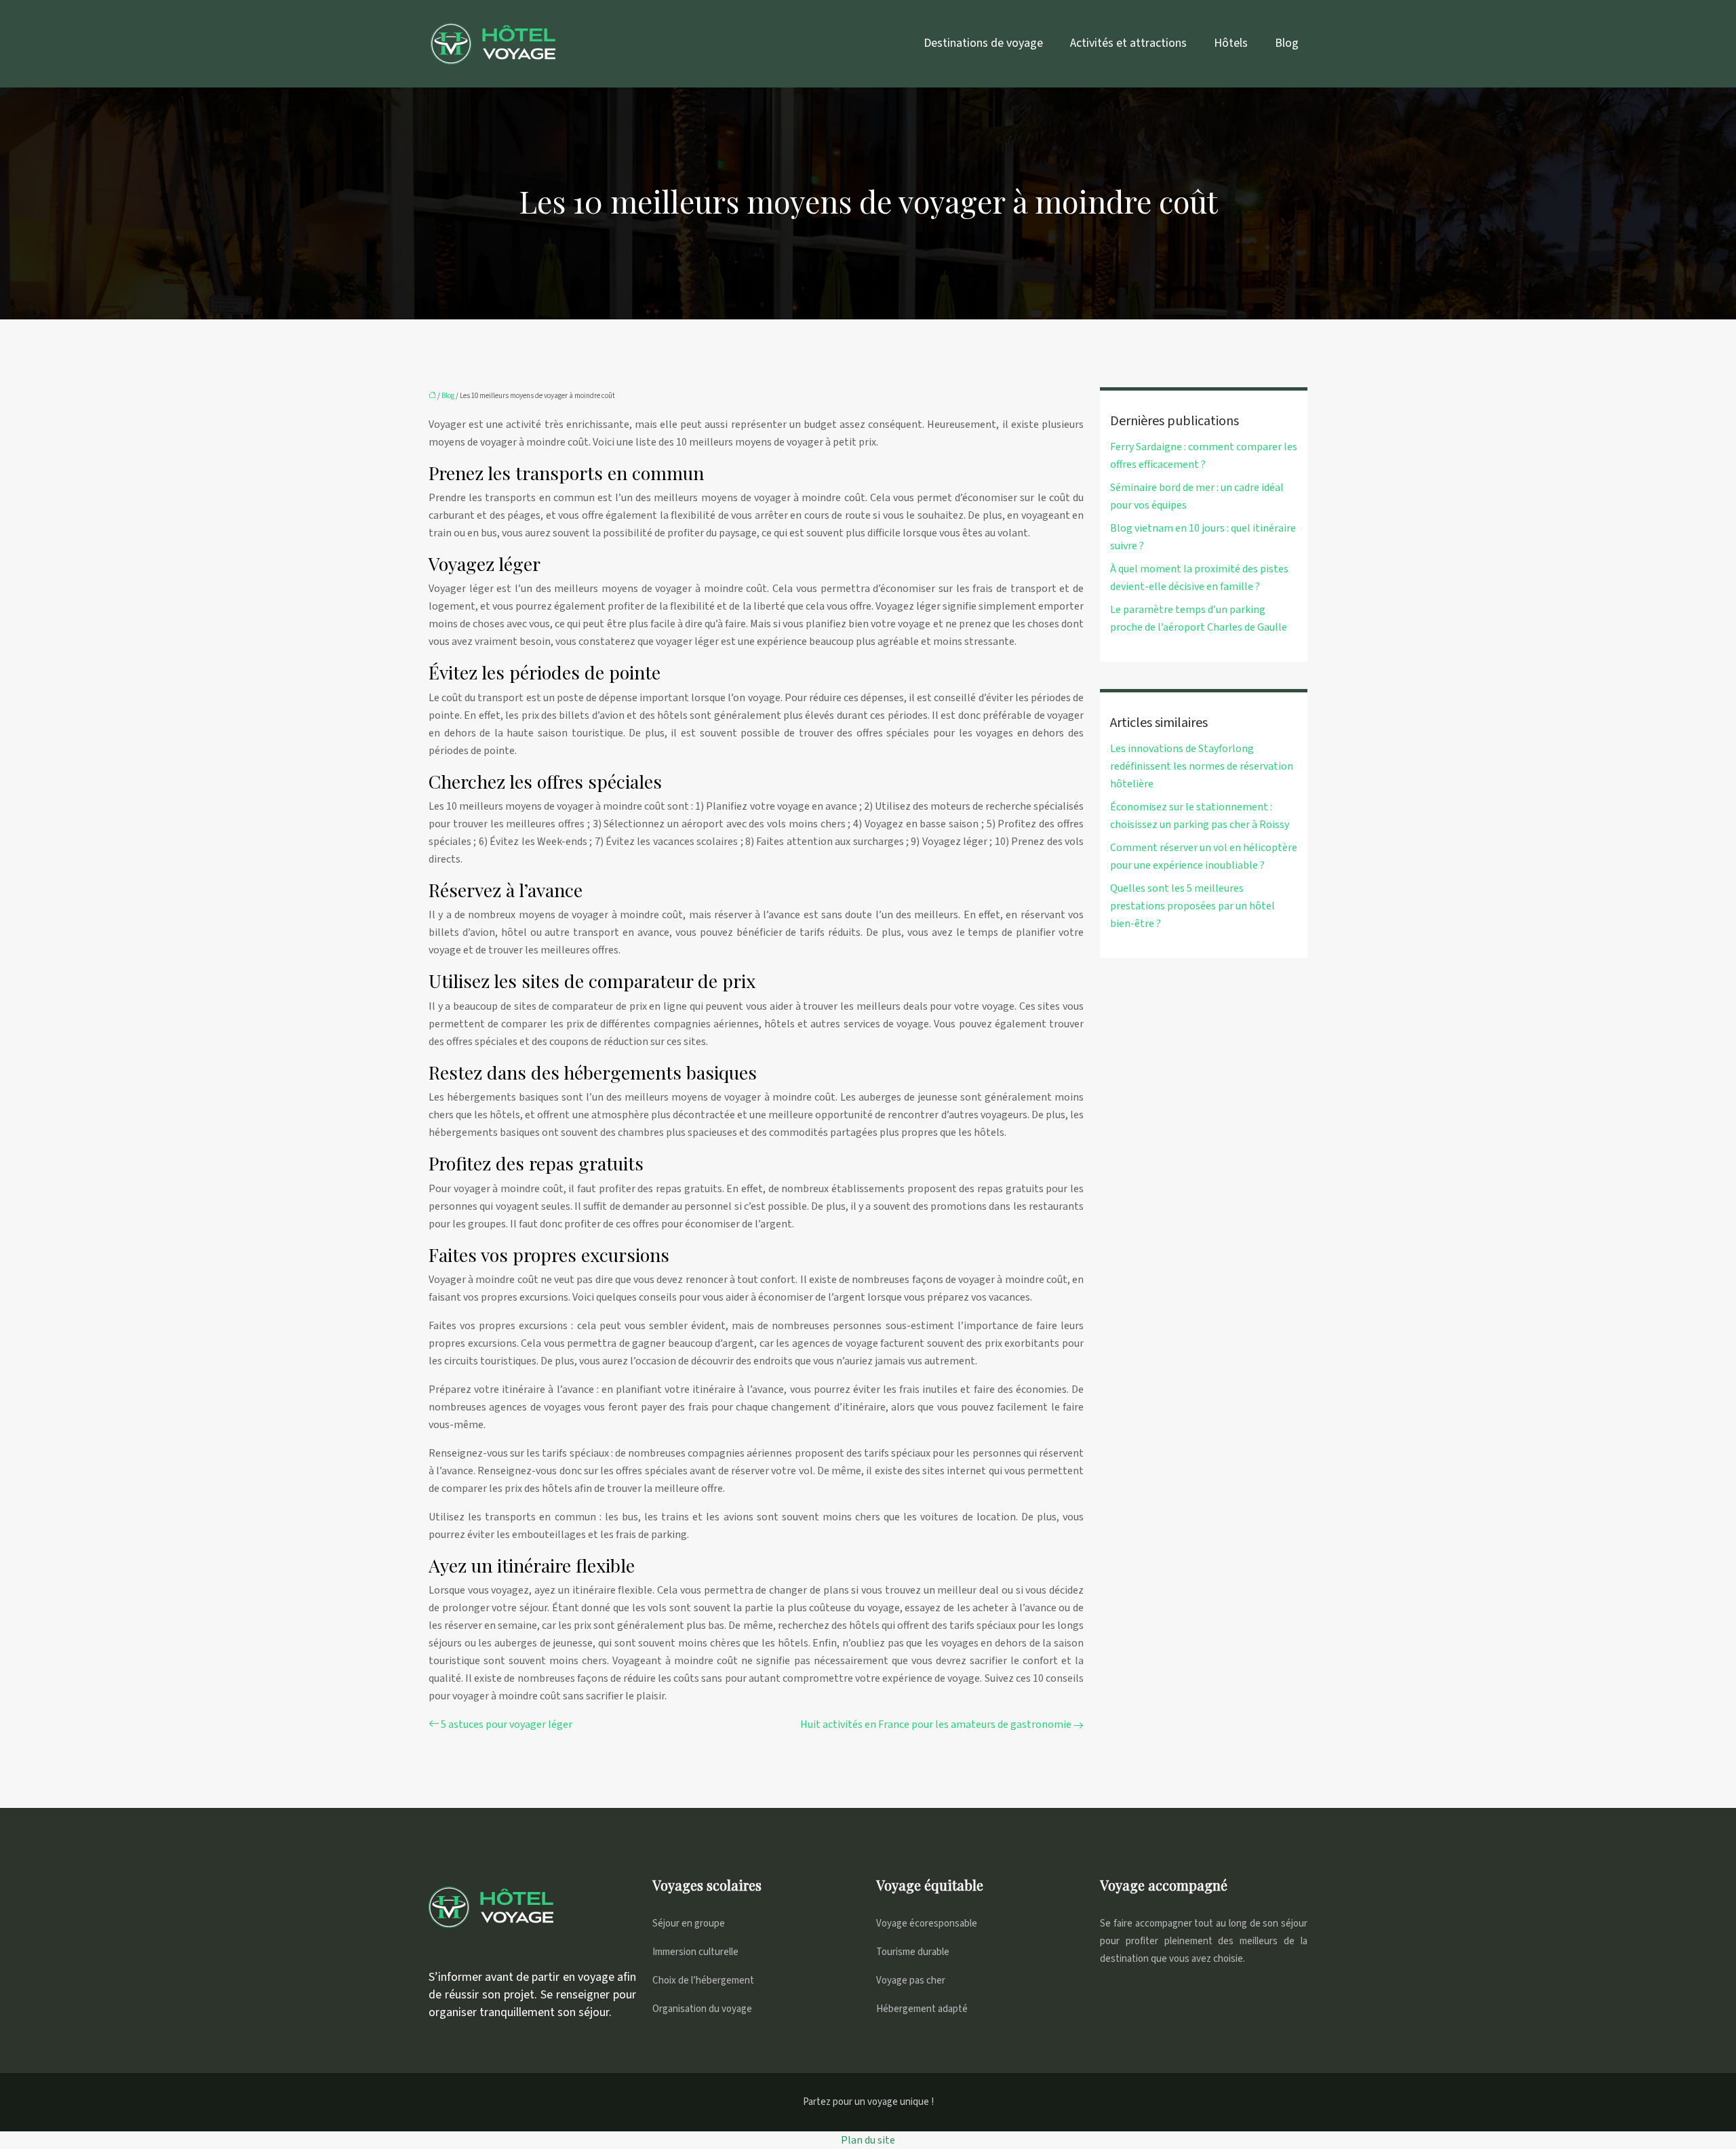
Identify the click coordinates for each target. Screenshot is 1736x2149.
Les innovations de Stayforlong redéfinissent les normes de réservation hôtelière (1202, 766)
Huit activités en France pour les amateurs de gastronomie (936, 1724)
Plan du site (868, 2140)
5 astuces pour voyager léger (507, 1724)
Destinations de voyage (983, 43)
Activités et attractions (1128, 43)
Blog (1287, 43)
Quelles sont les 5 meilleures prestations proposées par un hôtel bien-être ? (1192, 906)
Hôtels (1231, 43)
